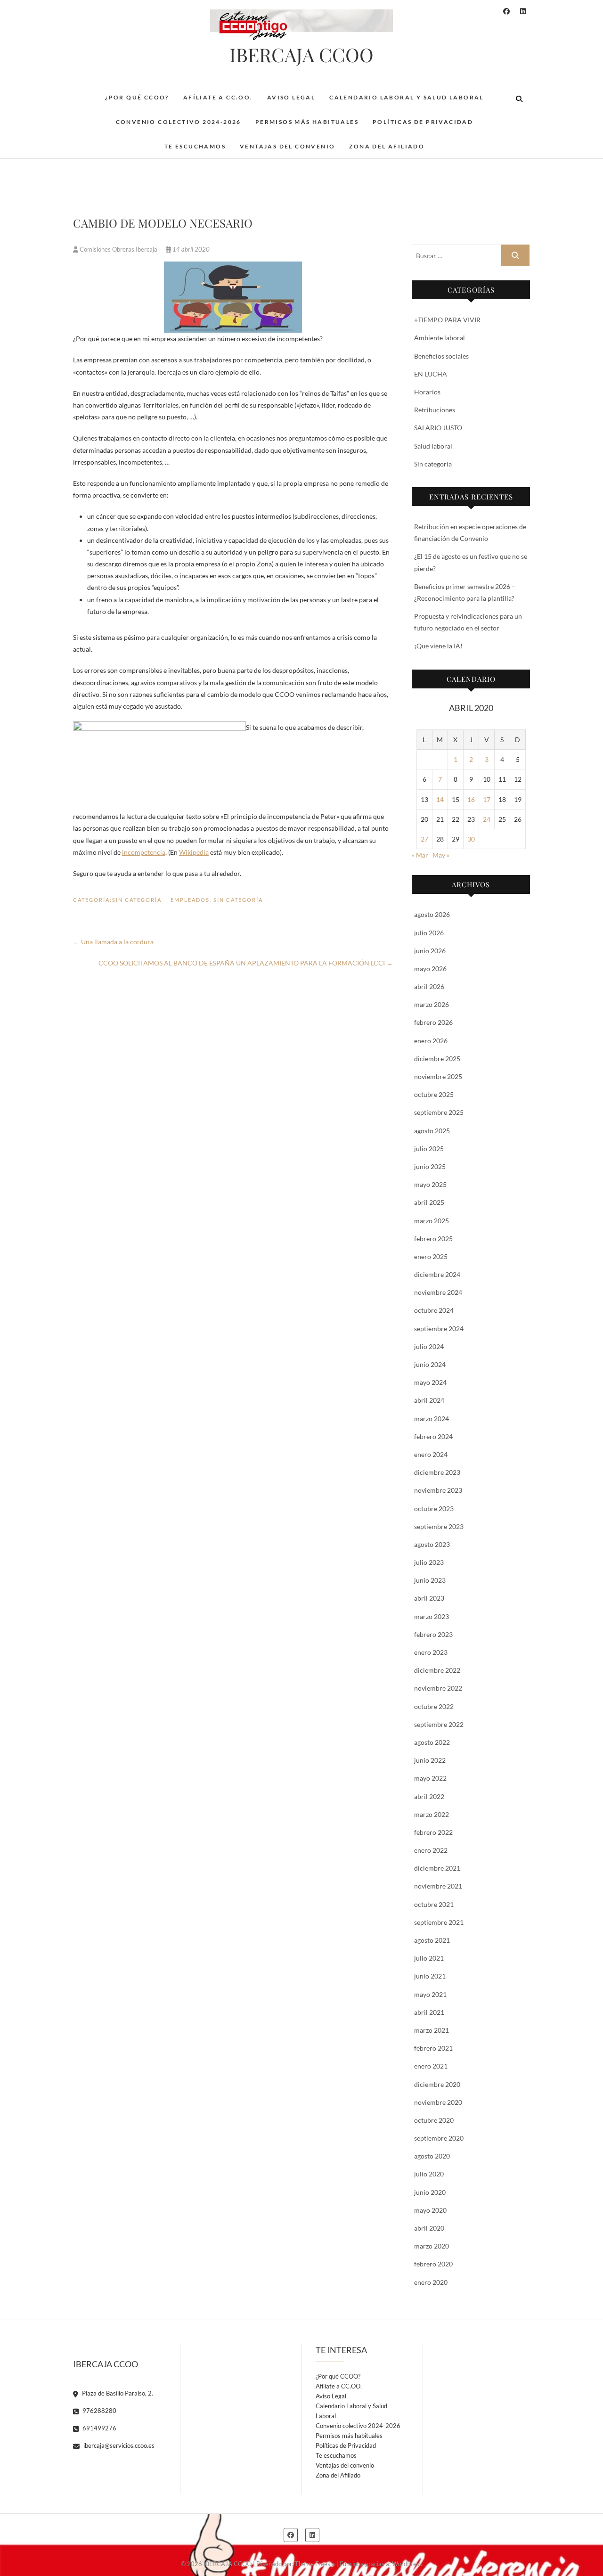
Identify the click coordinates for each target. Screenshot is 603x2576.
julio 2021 (429, 1958)
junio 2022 (430, 1760)
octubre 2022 (434, 1706)
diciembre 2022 (437, 1670)
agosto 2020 (432, 2156)
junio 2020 (430, 2192)
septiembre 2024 (439, 1329)
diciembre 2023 (437, 1472)
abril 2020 (429, 2228)
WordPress (407, 2564)
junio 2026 (430, 951)
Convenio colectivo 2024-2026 (179, 122)
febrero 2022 (433, 1832)
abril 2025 (429, 1202)
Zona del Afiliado (387, 146)
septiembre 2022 (439, 1724)
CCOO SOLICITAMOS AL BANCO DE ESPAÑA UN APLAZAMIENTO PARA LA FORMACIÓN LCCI (246, 963)
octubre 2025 (434, 1094)
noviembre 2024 (438, 1292)
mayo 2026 (430, 969)
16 (471, 799)
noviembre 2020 (438, 2102)
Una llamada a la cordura (113, 942)
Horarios (427, 392)
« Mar (420, 855)
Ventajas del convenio (287, 146)
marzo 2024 (432, 1419)
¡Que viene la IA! (438, 646)
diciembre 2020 (437, 2084)
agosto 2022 (432, 1742)
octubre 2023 (434, 1509)
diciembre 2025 (437, 1059)
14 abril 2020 (190, 249)
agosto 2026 (432, 914)
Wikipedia (194, 852)
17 (487, 799)
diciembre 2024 (437, 1274)
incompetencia (144, 852)
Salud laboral (433, 446)
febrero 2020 (433, 2264)
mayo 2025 (430, 1184)
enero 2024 (431, 1454)
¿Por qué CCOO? (137, 97)
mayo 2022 (430, 1778)
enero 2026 (431, 1041)
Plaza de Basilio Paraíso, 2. (117, 2393)
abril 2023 (429, 1598)
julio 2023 (429, 1562)
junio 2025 (430, 1166)
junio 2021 (430, 1976)
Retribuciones (435, 410)
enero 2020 (431, 2282)
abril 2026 (429, 986)
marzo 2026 (432, 1004)
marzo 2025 (432, 1221)
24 (487, 819)
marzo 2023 (432, 1616)
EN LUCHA (431, 374)
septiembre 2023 (439, 1526)
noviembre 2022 (438, 1688)
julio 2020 (429, 2174)
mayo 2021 (430, 1994)
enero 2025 (431, 1256)
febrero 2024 (433, 1436)
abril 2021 (429, 2012)
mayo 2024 (430, 1382)
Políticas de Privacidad (423, 122)
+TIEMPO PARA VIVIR (447, 320)
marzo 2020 (432, 2246)
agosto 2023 (432, 1544)
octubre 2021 (434, 1904)
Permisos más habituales (307, 122)
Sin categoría (137, 900)
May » (441, 855)
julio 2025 (429, 1149)
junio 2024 (430, 1364)
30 (471, 839)
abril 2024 (429, 1400)
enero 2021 (431, 2066)
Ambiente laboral (440, 338)
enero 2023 (431, 1652)
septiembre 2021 (439, 1922)
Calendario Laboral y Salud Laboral (407, 97)
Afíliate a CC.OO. (218, 97)
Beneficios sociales (441, 356)
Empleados (190, 900)
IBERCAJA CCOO (301, 55)
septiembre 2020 (439, 2138)
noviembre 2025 (438, 1076)
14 (440, 799)
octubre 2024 (434, 1310)
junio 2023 (430, 1580)
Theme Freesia (315, 2564)
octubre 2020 (434, 2120)
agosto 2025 (432, 1131)
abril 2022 (429, 1796)
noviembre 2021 (438, 1886)
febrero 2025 (433, 1239)
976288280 (99, 2411)
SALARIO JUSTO (438, 428)
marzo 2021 (432, 2030)
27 (424, 839)
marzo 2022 (432, 1814)
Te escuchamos (195, 146)
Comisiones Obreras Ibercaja (118, 249)
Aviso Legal (291, 97)
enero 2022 (431, 1850)
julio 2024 (429, 1346)
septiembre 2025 (439, 1112)
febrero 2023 (433, 1634)
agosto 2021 (432, 1940)
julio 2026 (429, 933)
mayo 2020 (430, 2210)
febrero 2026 (433, 1022)
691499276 (99, 2428)
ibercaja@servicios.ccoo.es (118, 2445)
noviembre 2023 (438, 1490)
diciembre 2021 (437, 1868)
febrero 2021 (433, 2048)
